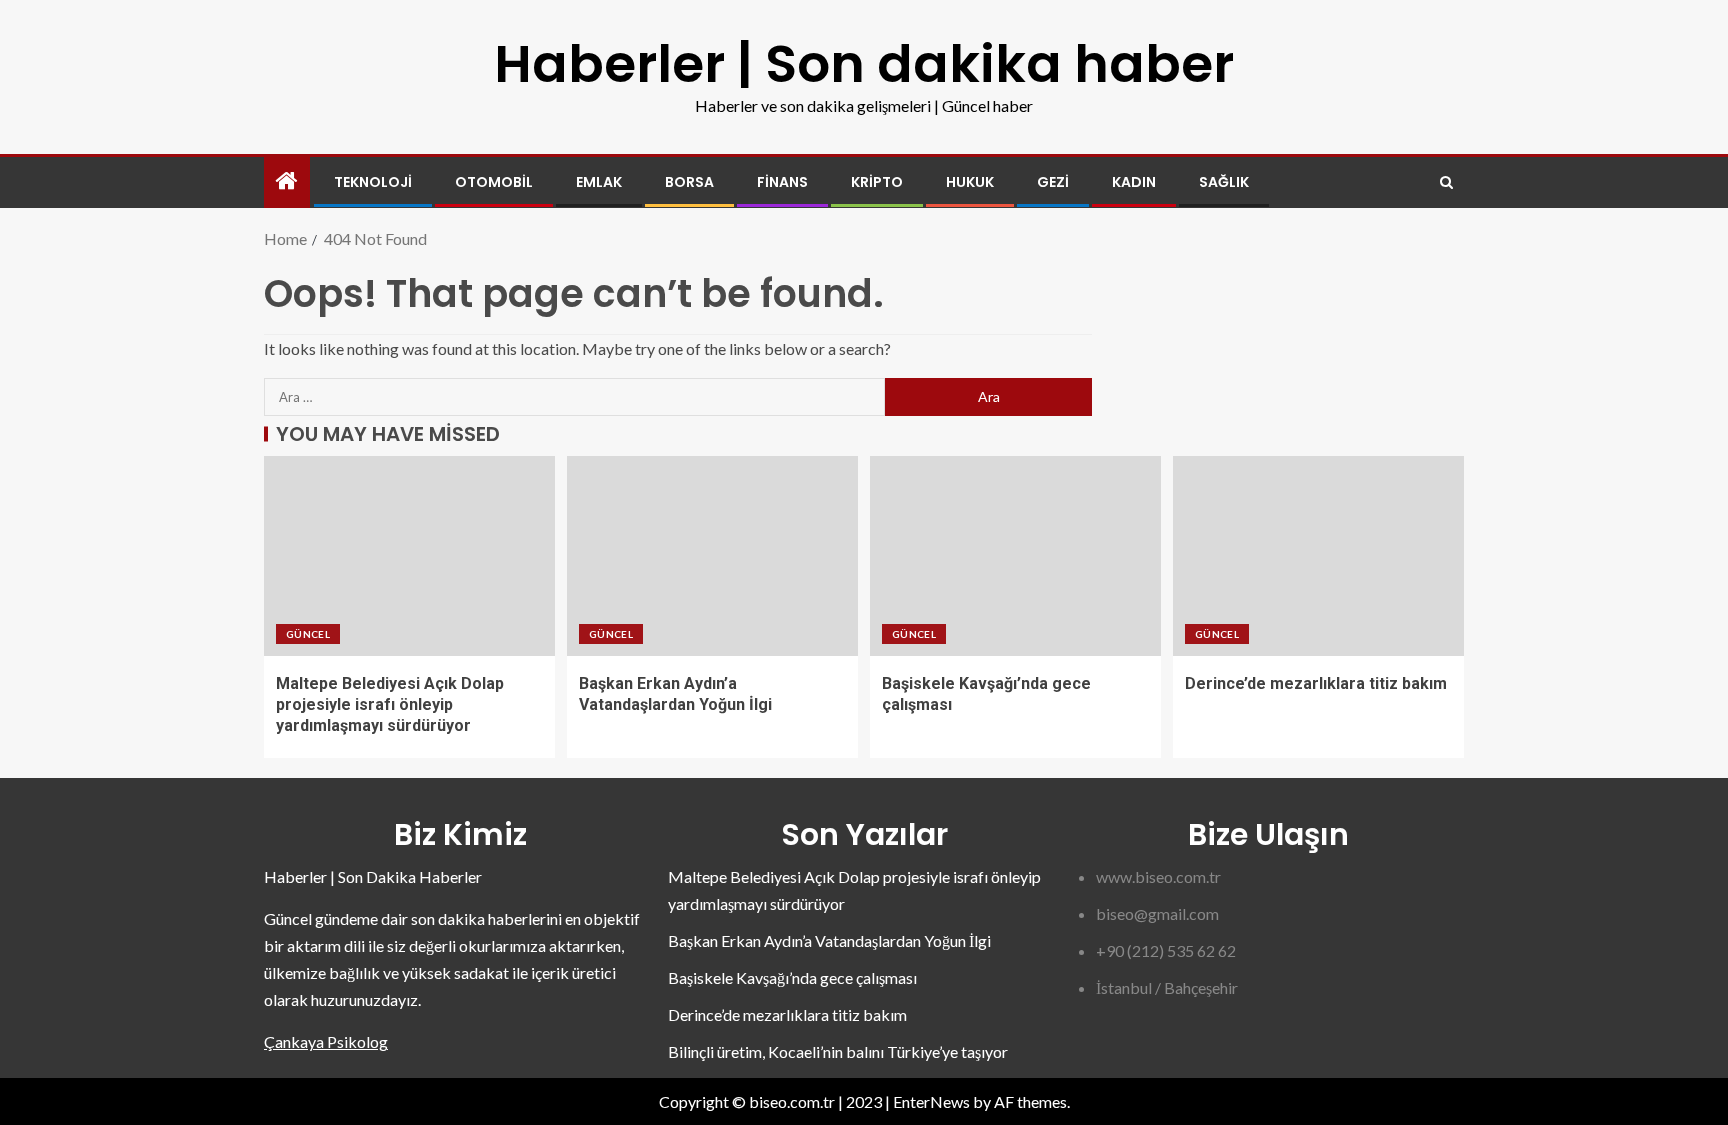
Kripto (877, 182)
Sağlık (1224, 182)
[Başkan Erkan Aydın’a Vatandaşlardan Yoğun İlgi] (712, 556)
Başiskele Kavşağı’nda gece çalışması (792, 977)
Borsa (689, 182)
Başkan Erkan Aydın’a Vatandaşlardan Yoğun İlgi (829, 940)
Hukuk (970, 182)
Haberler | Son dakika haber (864, 63)
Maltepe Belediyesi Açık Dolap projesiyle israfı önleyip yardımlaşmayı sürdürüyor (390, 705)
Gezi (1053, 182)
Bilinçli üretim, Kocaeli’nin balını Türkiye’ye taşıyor (838, 1051)
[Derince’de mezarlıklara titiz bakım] (1318, 556)
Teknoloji (373, 182)
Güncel (308, 634)
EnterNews (931, 1101)
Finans (782, 182)
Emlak (599, 182)
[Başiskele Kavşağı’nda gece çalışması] (1015, 556)
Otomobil (494, 182)
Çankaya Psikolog (326, 1041)
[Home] (287, 181)
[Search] (1446, 182)
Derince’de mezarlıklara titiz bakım (1316, 683)
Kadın (1134, 182)
